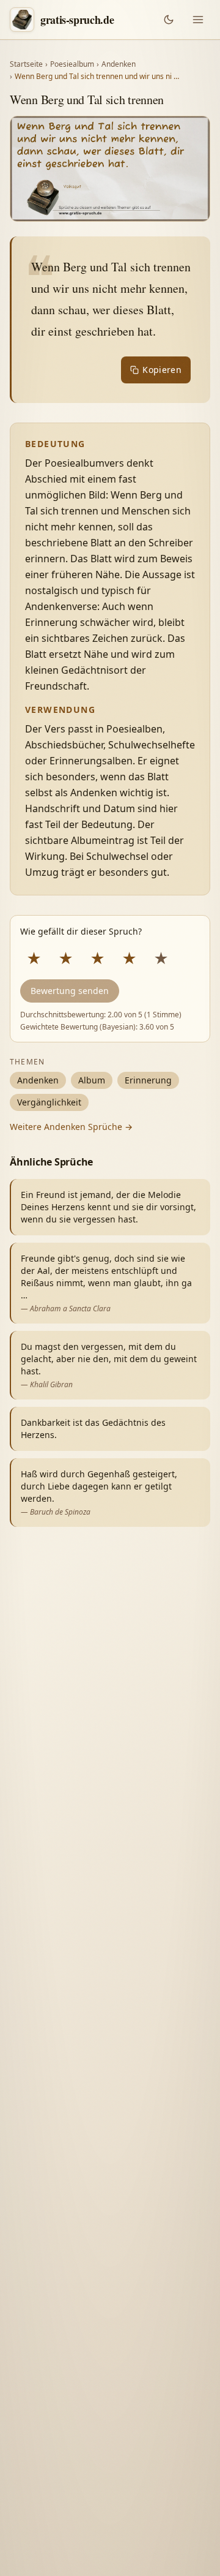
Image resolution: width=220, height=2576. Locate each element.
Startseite (26, 64)
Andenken (119, 64)
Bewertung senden (70, 991)
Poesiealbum (72, 64)
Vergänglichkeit (49, 1102)
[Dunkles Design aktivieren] (169, 20)
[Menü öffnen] (198, 20)
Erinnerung (148, 1080)
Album (92, 1080)
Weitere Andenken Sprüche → (71, 1127)
